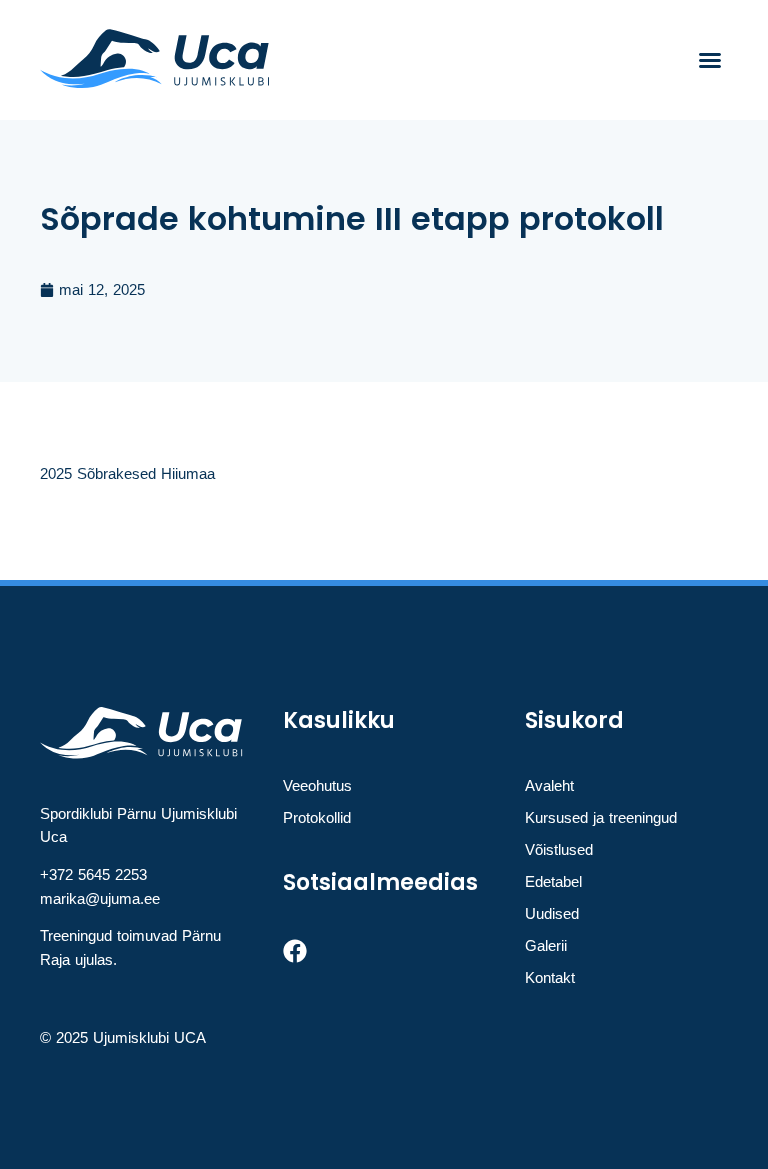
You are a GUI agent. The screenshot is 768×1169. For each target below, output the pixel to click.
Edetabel (553, 881)
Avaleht (549, 785)
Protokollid (317, 817)
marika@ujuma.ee (100, 898)
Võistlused (559, 849)
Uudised (552, 913)
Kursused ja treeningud (601, 817)
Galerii (546, 945)
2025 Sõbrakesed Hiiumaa (127, 473)
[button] (710, 60)
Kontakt (550, 977)
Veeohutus (317, 785)
